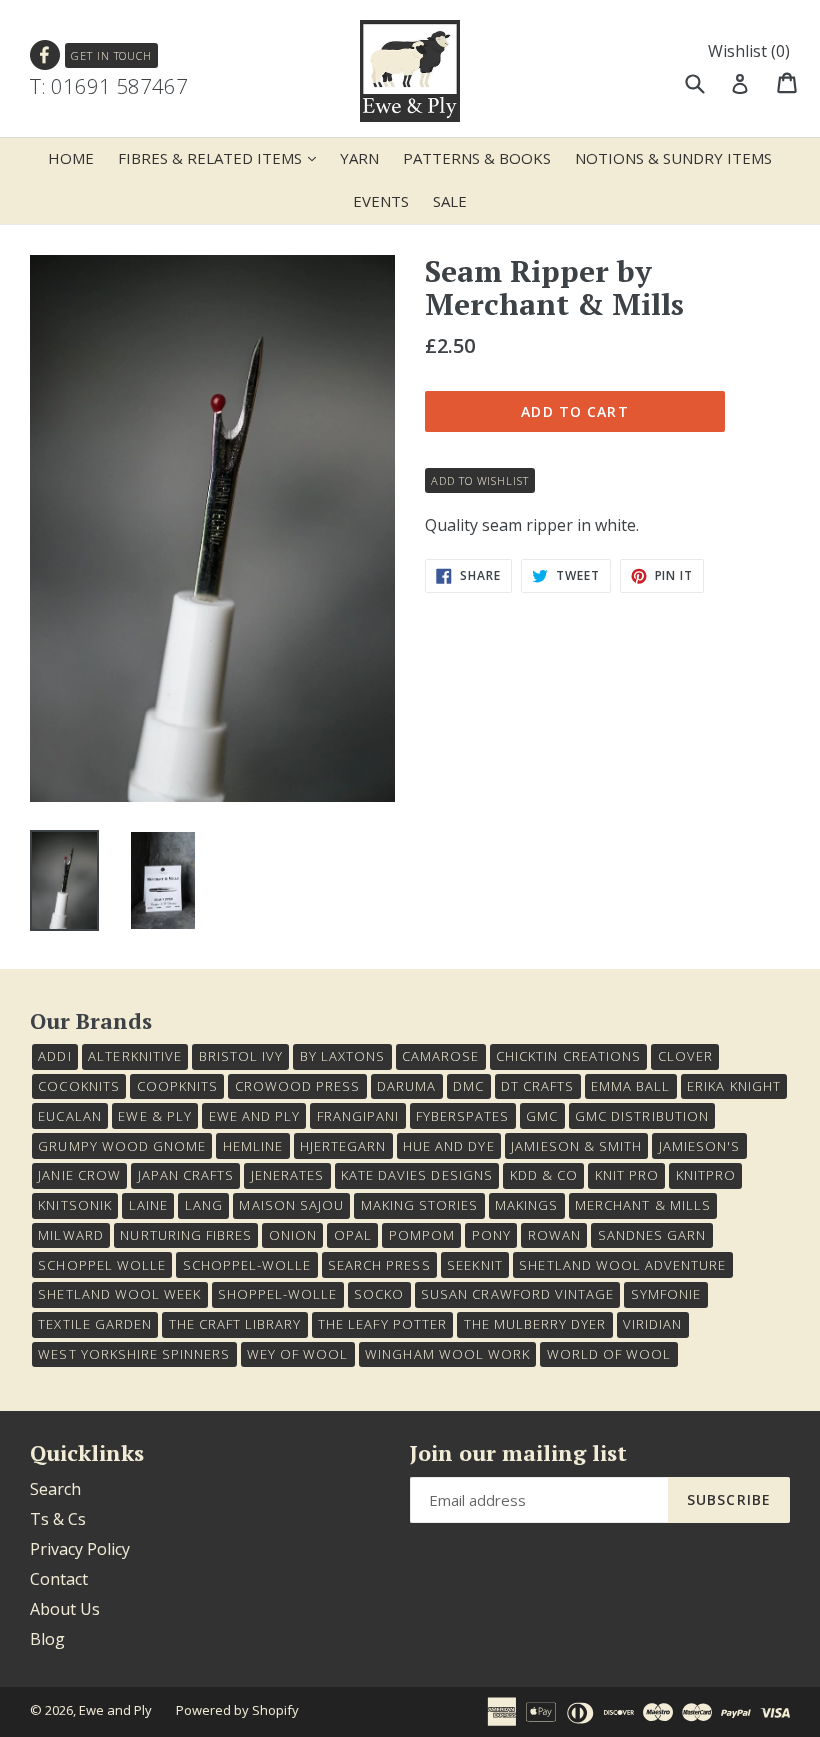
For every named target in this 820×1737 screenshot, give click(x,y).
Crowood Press (298, 1086)
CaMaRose (440, 1056)
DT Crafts (537, 1086)
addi (54, 1056)
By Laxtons (342, 1056)
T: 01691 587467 (109, 86)
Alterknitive (134, 1056)
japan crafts (186, 1175)
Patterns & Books (477, 158)
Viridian (652, 1324)
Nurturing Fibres (186, 1235)
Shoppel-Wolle (278, 1294)
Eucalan (69, 1116)
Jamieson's (699, 1146)
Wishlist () (749, 51)
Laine (148, 1205)
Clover (685, 1056)
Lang (204, 1205)
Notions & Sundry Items (673, 158)
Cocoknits (78, 1086)
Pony (491, 1235)
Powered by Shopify (237, 1710)
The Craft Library (235, 1324)
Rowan (554, 1235)
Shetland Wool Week (119, 1294)
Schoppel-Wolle (247, 1265)
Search (55, 1489)
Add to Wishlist (479, 480)
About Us (65, 1609)
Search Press (379, 1265)
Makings (526, 1205)
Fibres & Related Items (222, 157)
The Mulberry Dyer (535, 1324)
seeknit (474, 1265)
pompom (422, 1235)
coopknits (177, 1086)
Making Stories (420, 1205)
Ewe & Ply (154, 1116)
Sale (450, 201)
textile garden (95, 1324)
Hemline (253, 1146)
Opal (353, 1235)
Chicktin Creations (568, 1056)
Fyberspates (462, 1116)
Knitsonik (74, 1205)
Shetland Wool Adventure (622, 1265)
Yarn (359, 158)
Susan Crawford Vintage (517, 1294)
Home (71, 158)
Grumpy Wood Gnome (122, 1146)
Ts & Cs (58, 1519)
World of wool (609, 1354)
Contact (59, 1579)
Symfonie (666, 1294)
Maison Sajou (291, 1205)
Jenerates (287, 1175)
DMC (468, 1086)
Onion (293, 1235)
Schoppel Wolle (102, 1265)
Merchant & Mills (643, 1205)
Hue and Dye (448, 1146)
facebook (45, 55)
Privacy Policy (80, 1549)
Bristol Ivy (241, 1056)
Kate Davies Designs (417, 1175)
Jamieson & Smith (576, 1146)
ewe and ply (254, 1116)
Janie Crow (79, 1175)
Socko (379, 1294)
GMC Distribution (642, 1116)
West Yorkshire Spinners (134, 1354)
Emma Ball (630, 1086)
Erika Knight (733, 1086)
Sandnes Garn (652, 1235)
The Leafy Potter (382, 1324)
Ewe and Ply (115, 1710)
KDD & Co (544, 1175)
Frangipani (358, 1116)
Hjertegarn (343, 1146)
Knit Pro (627, 1175)
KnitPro (706, 1175)
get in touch (111, 55)
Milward (70, 1235)
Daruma (406, 1086)
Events (381, 201)
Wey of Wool (297, 1354)
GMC (542, 1116)
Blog (47, 1639)
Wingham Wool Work (447, 1354)
